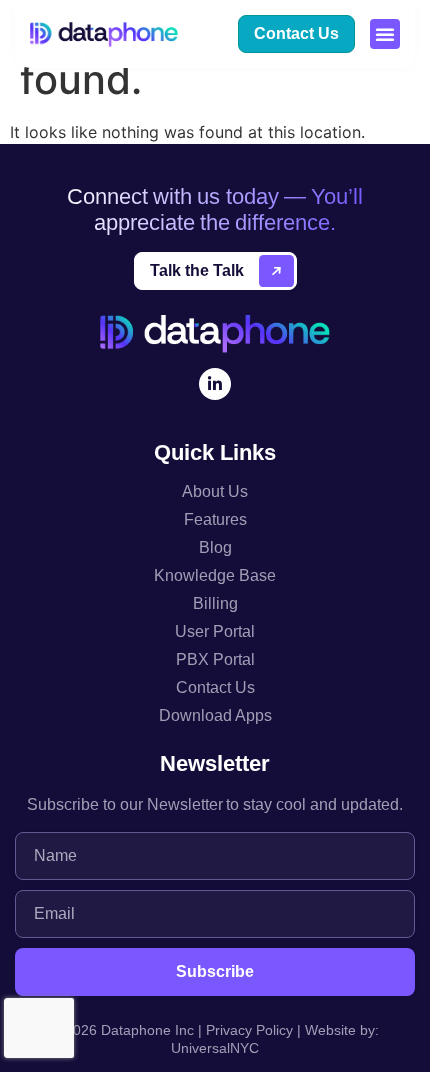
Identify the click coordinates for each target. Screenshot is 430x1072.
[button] (385, 34)
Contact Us (215, 687)
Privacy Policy (249, 1030)
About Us (215, 491)
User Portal (215, 631)
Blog (215, 547)
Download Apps (215, 715)
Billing (215, 603)
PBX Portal (215, 659)
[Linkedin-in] (215, 384)
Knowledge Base (215, 575)
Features (215, 519)
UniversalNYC (215, 1048)
